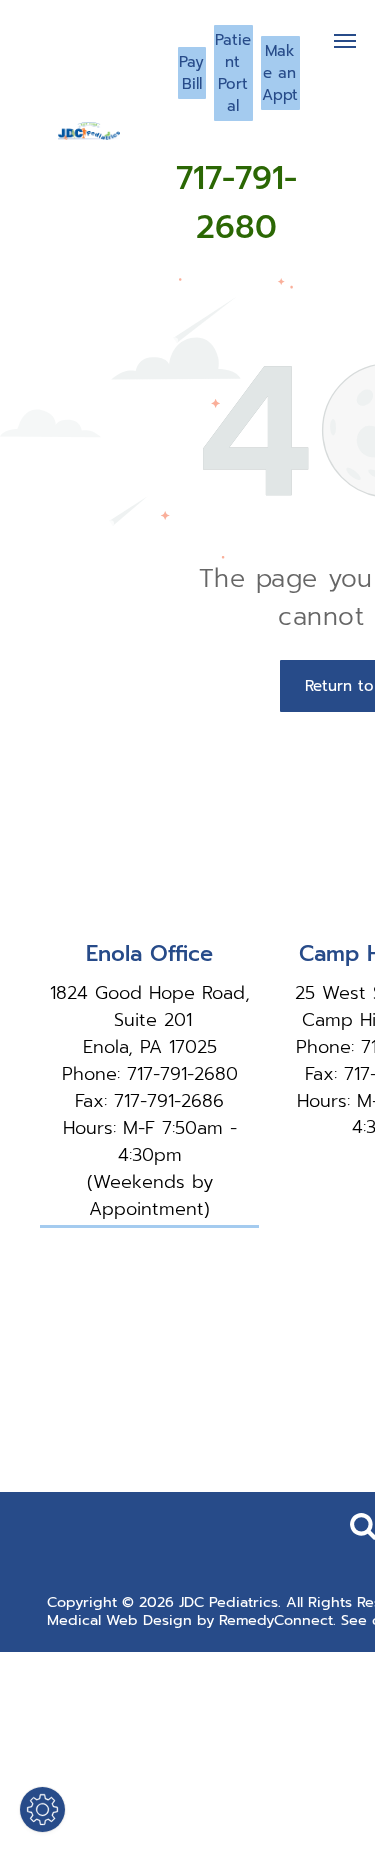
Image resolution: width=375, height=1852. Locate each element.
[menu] (345, 41)
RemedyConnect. (277, 1620)
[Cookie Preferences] (42, 1809)
